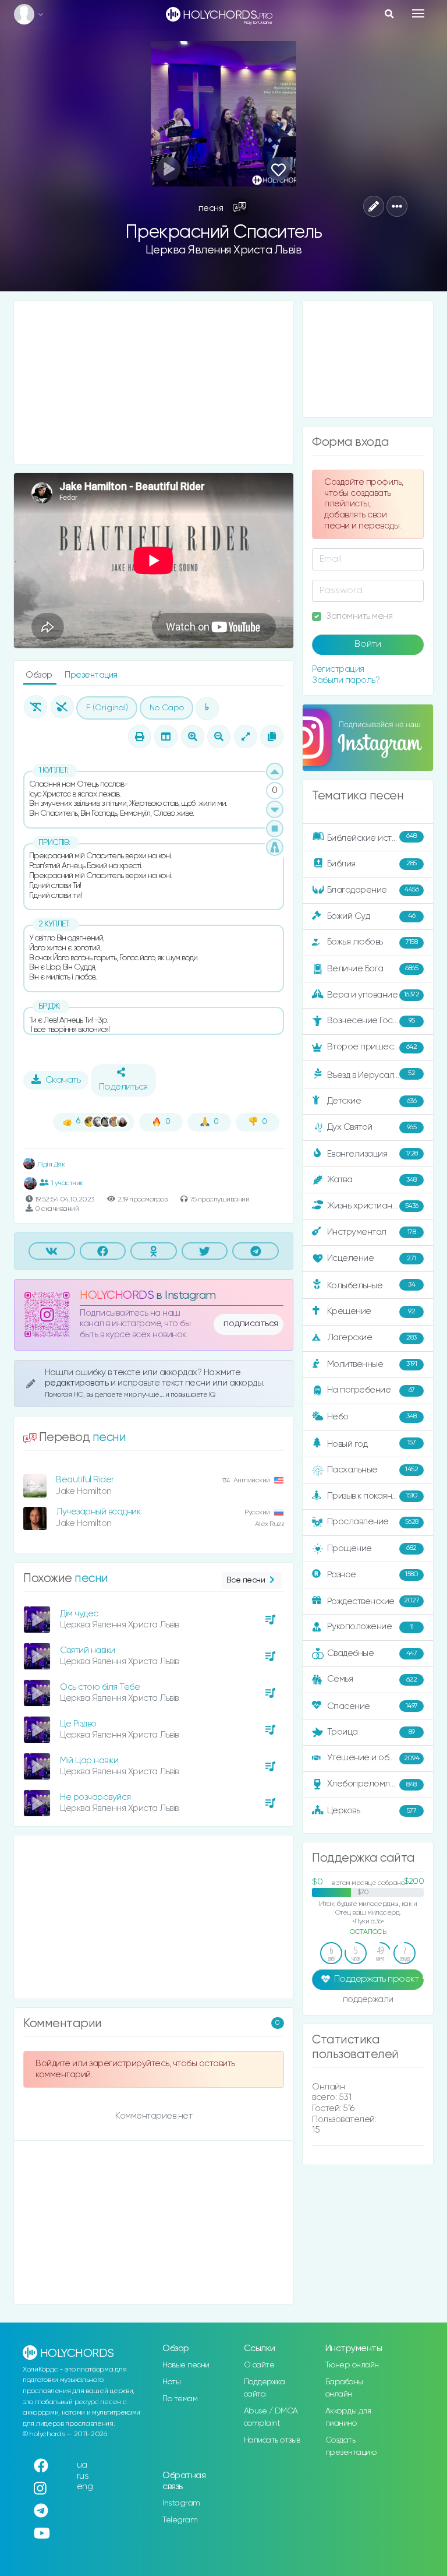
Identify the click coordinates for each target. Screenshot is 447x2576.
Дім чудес (79, 1614)
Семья (372, 1679)
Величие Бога (373, 969)
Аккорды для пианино (348, 2417)
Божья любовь (372, 942)
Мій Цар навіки (89, 1761)
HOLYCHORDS (117, 1296)
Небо (372, 1416)
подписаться (251, 1324)
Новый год (372, 1444)
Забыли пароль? (346, 680)
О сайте (259, 2365)
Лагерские (372, 1338)
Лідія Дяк (50, 1164)
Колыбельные (371, 1286)
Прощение (372, 1548)
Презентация (91, 675)
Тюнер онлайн (352, 2365)
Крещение (371, 1311)
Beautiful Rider (85, 1480)
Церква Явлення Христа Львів (224, 250)
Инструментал (372, 1232)
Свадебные (372, 1653)
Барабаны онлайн (344, 2388)
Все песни (246, 1580)
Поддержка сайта (265, 2388)
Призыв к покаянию (372, 1495)
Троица (371, 1732)
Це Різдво (78, 1724)
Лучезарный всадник (98, 1512)
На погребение (371, 1390)
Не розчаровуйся (95, 1797)
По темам (180, 2399)
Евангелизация (372, 1154)
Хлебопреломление (372, 1784)
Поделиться (123, 1087)
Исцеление (372, 1258)
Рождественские (373, 1601)
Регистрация (338, 669)
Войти (368, 644)
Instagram (181, 2503)
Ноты (171, 2382)
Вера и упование (373, 994)
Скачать (63, 1080)
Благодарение (373, 889)
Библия (372, 863)
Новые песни (186, 2365)
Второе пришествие (372, 1047)
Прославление (373, 1522)
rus (83, 2476)
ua (82, 2465)
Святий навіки (88, 1650)
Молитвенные (372, 1364)
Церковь (372, 1811)
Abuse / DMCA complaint (271, 2417)
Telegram (180, 2520)
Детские (372, 1101)
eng (85, 2487)
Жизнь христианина (373, 1206)
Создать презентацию (351, 2446)
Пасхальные (373, 1470)
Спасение (372, 1706)
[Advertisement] (154, 382)
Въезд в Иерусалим (371, 1074)
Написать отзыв (272, 2440)
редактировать (78, 1383)
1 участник (67, 1183)
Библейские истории (372, 837)
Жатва (372, 1180)
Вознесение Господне (373, 1021)
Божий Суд (371, 916)
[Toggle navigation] (418, 13)
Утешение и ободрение (376, 1758)
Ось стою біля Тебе (100, 1687)
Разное (373, 1574)
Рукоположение (370, 1627)
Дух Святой (372, 1127)
